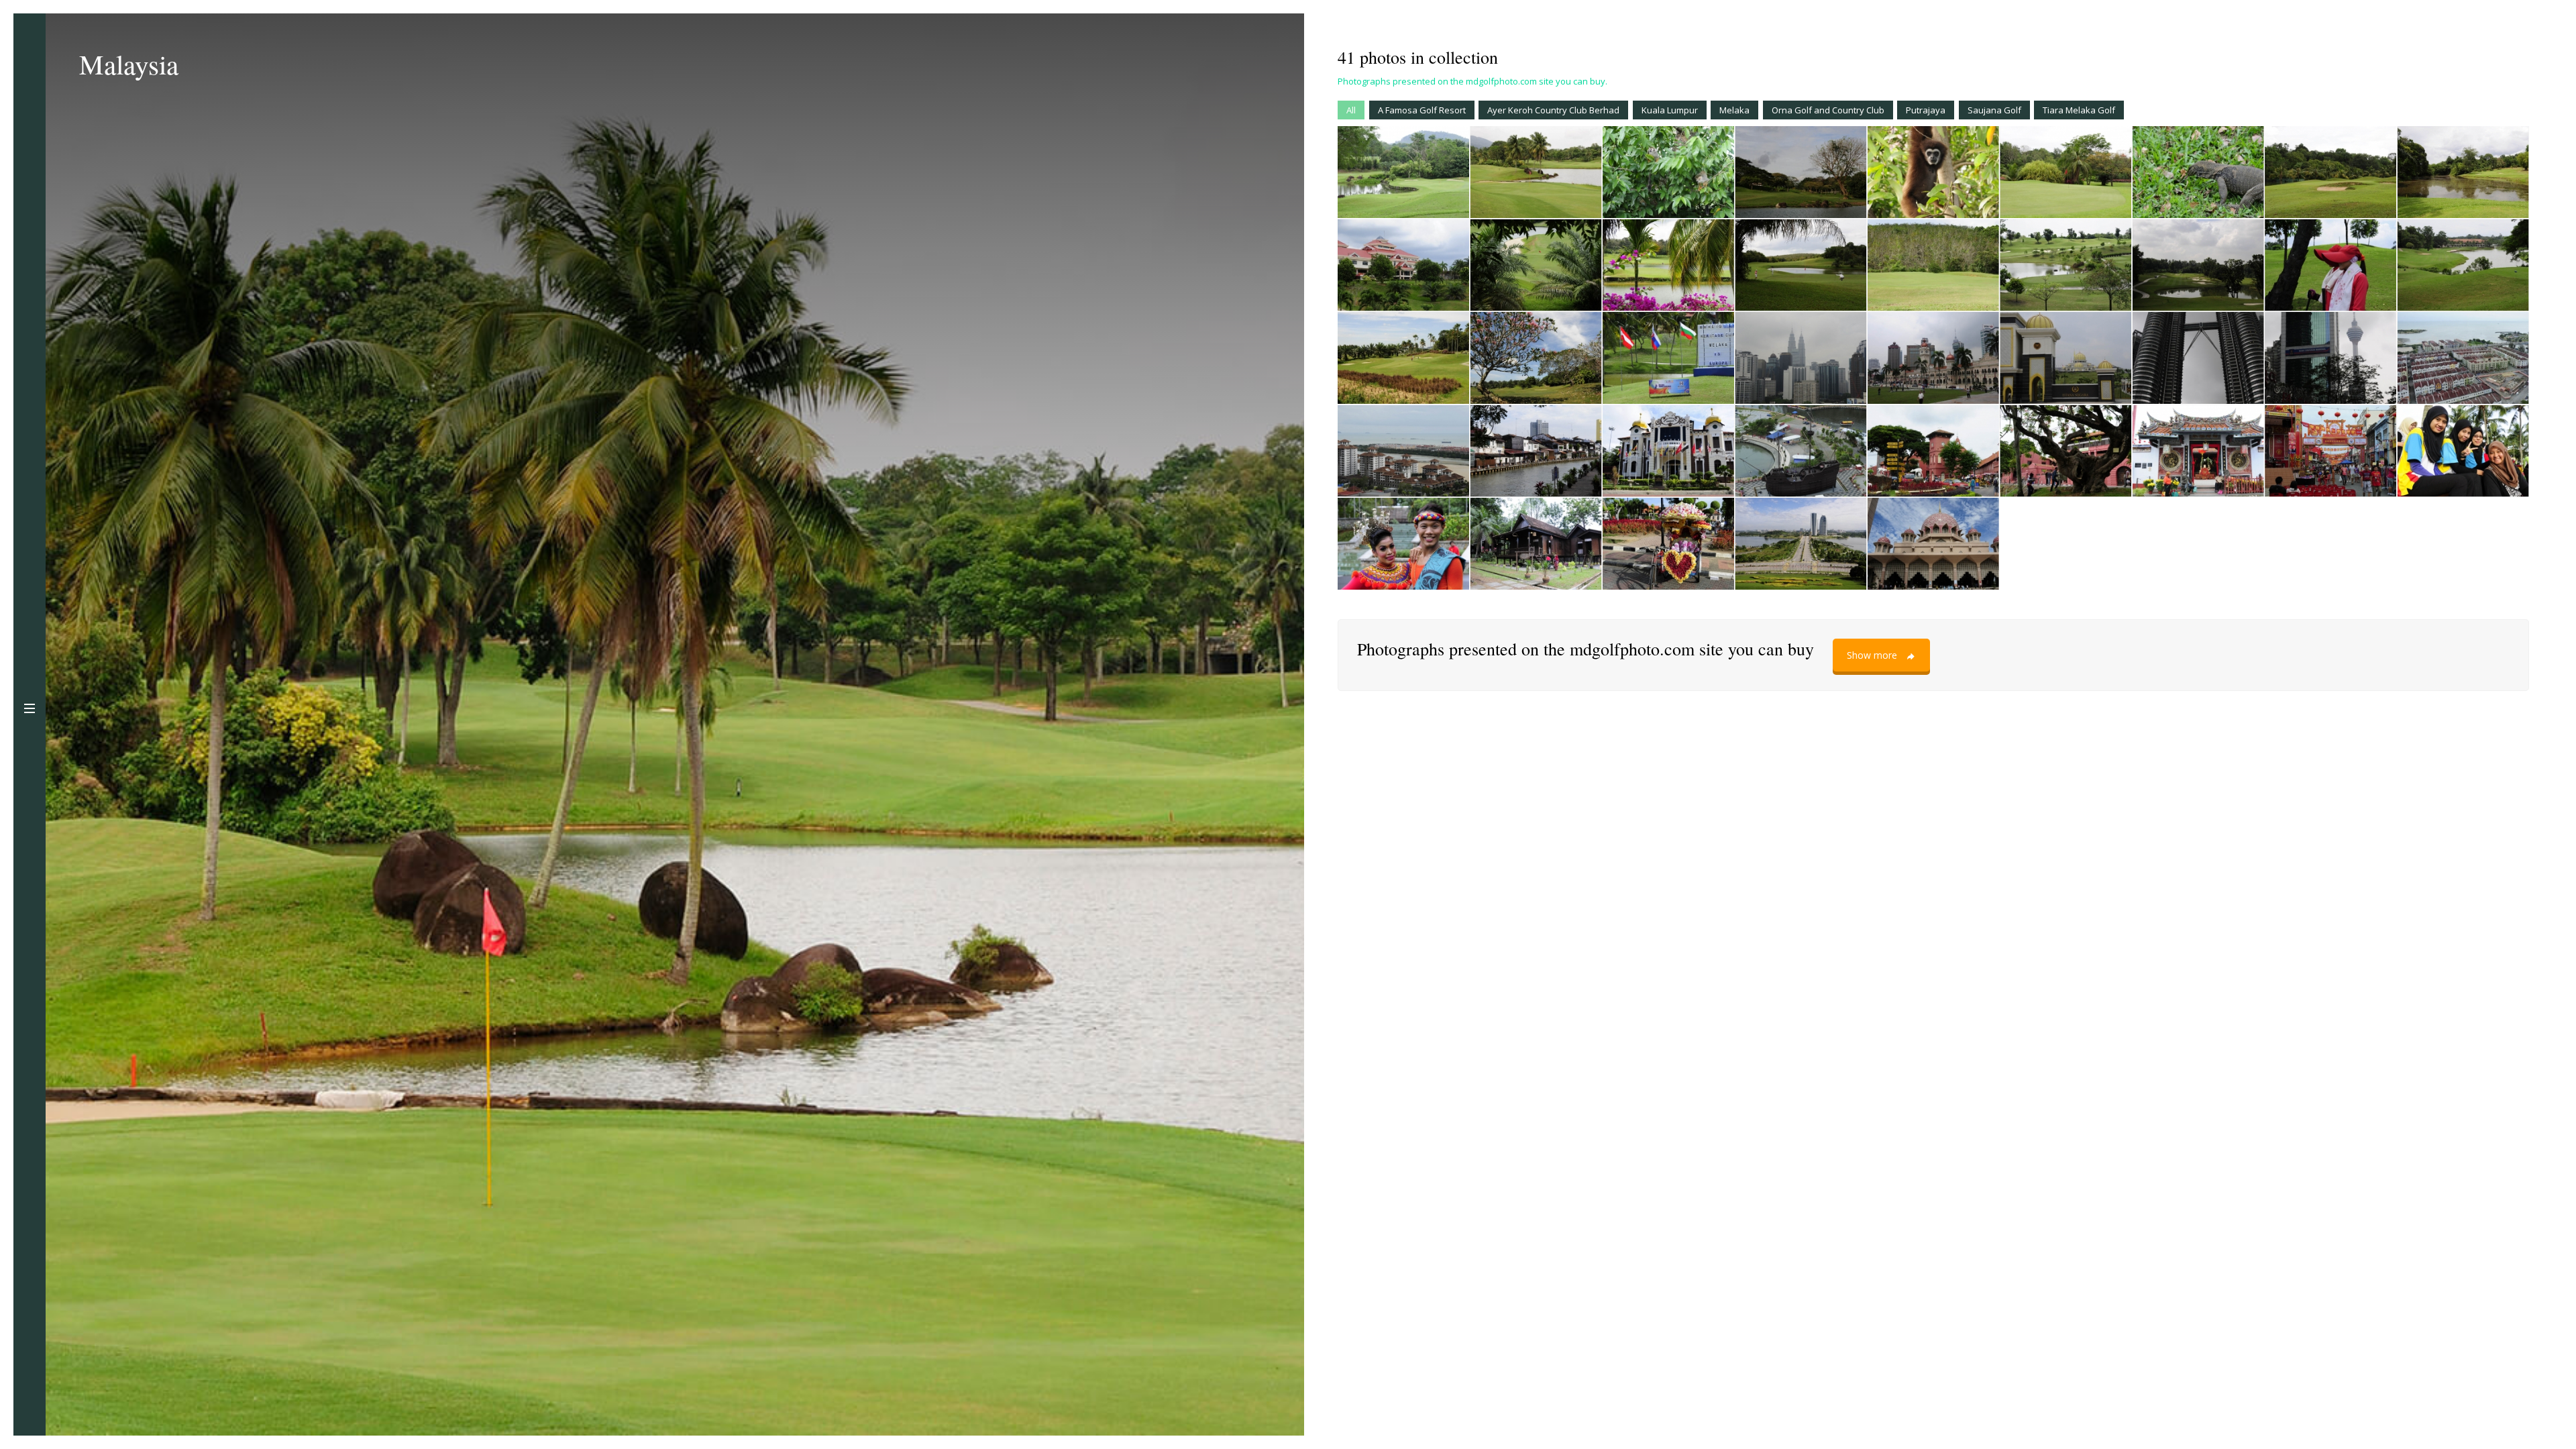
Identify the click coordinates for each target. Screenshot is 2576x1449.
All (1351, 110)
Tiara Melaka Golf (2079, 110)
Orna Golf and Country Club (1828, 110)
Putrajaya (1926, 110)
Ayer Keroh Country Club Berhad (1553, 110)
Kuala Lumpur (1670, 110)
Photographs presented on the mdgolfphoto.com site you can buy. (1472, 81)
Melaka (1734, 110)
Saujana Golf (1994, 110)
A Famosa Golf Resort (1422, 110)
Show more (1872, 655)
